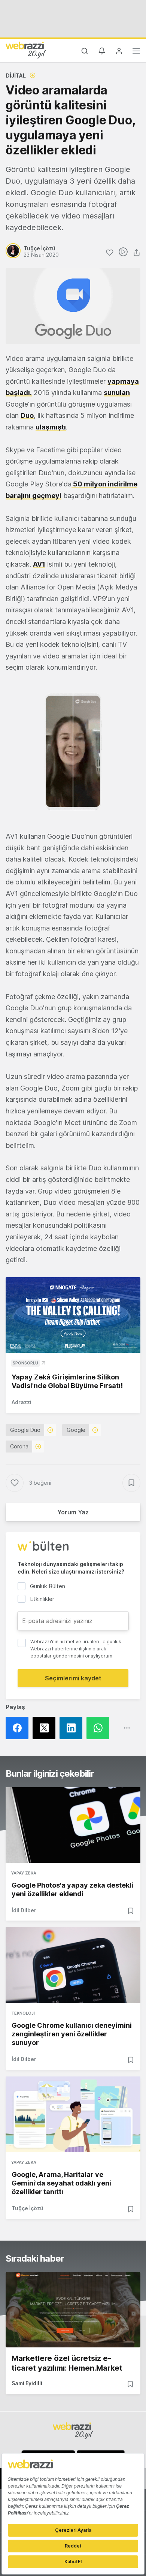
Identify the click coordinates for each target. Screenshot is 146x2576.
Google (76, 1430)
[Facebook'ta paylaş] (19, 1728)
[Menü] (136, 52)
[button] (73, 752)
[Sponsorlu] (73, 1315)
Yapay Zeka (24, 1873)
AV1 (39, 564)
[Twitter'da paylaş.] (46, 1728)
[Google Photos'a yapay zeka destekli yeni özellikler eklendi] (73, 1825)
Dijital (16, 76)
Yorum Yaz (73, 1512)
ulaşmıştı (51, 427)
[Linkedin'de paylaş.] (73, 1728)
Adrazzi (22, 1402)
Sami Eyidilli (27, 2383)
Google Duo (25, 1430)
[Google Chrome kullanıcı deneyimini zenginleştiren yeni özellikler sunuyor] (73, 1965)
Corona (19, 1446)
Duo (27, 415)
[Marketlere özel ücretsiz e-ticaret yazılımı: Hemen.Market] (73, 2310)
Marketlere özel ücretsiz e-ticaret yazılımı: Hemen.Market (67, 2363)
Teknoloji (23, 2013)
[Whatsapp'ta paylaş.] (100, 1728)
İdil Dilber (24, 1910)
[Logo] (26, 50)
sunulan (117, 393)
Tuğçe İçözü (28, 2208)
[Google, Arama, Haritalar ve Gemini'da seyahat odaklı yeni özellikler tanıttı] (73, 2114)
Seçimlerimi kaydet (73, 1678)
